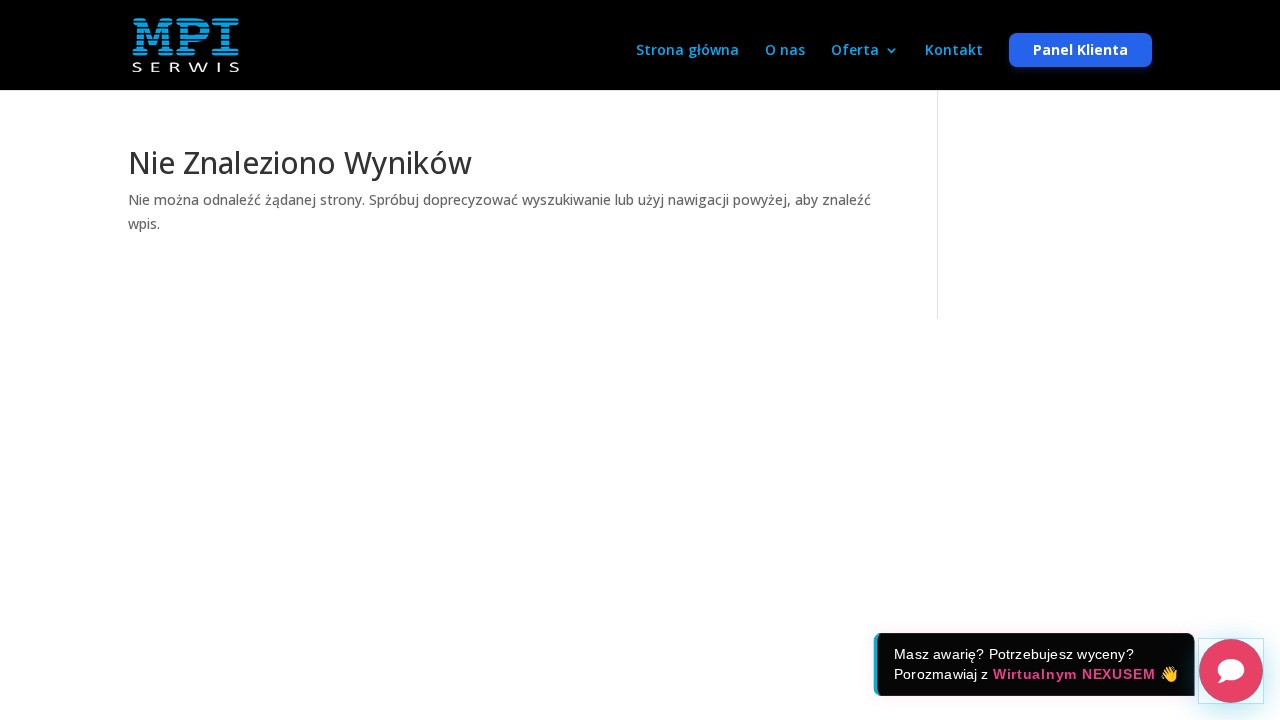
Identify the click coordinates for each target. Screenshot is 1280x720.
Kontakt (954, 51)
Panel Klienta (1080, 49)
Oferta (855, 51)
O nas (785, 51)
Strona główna (687, 51)
